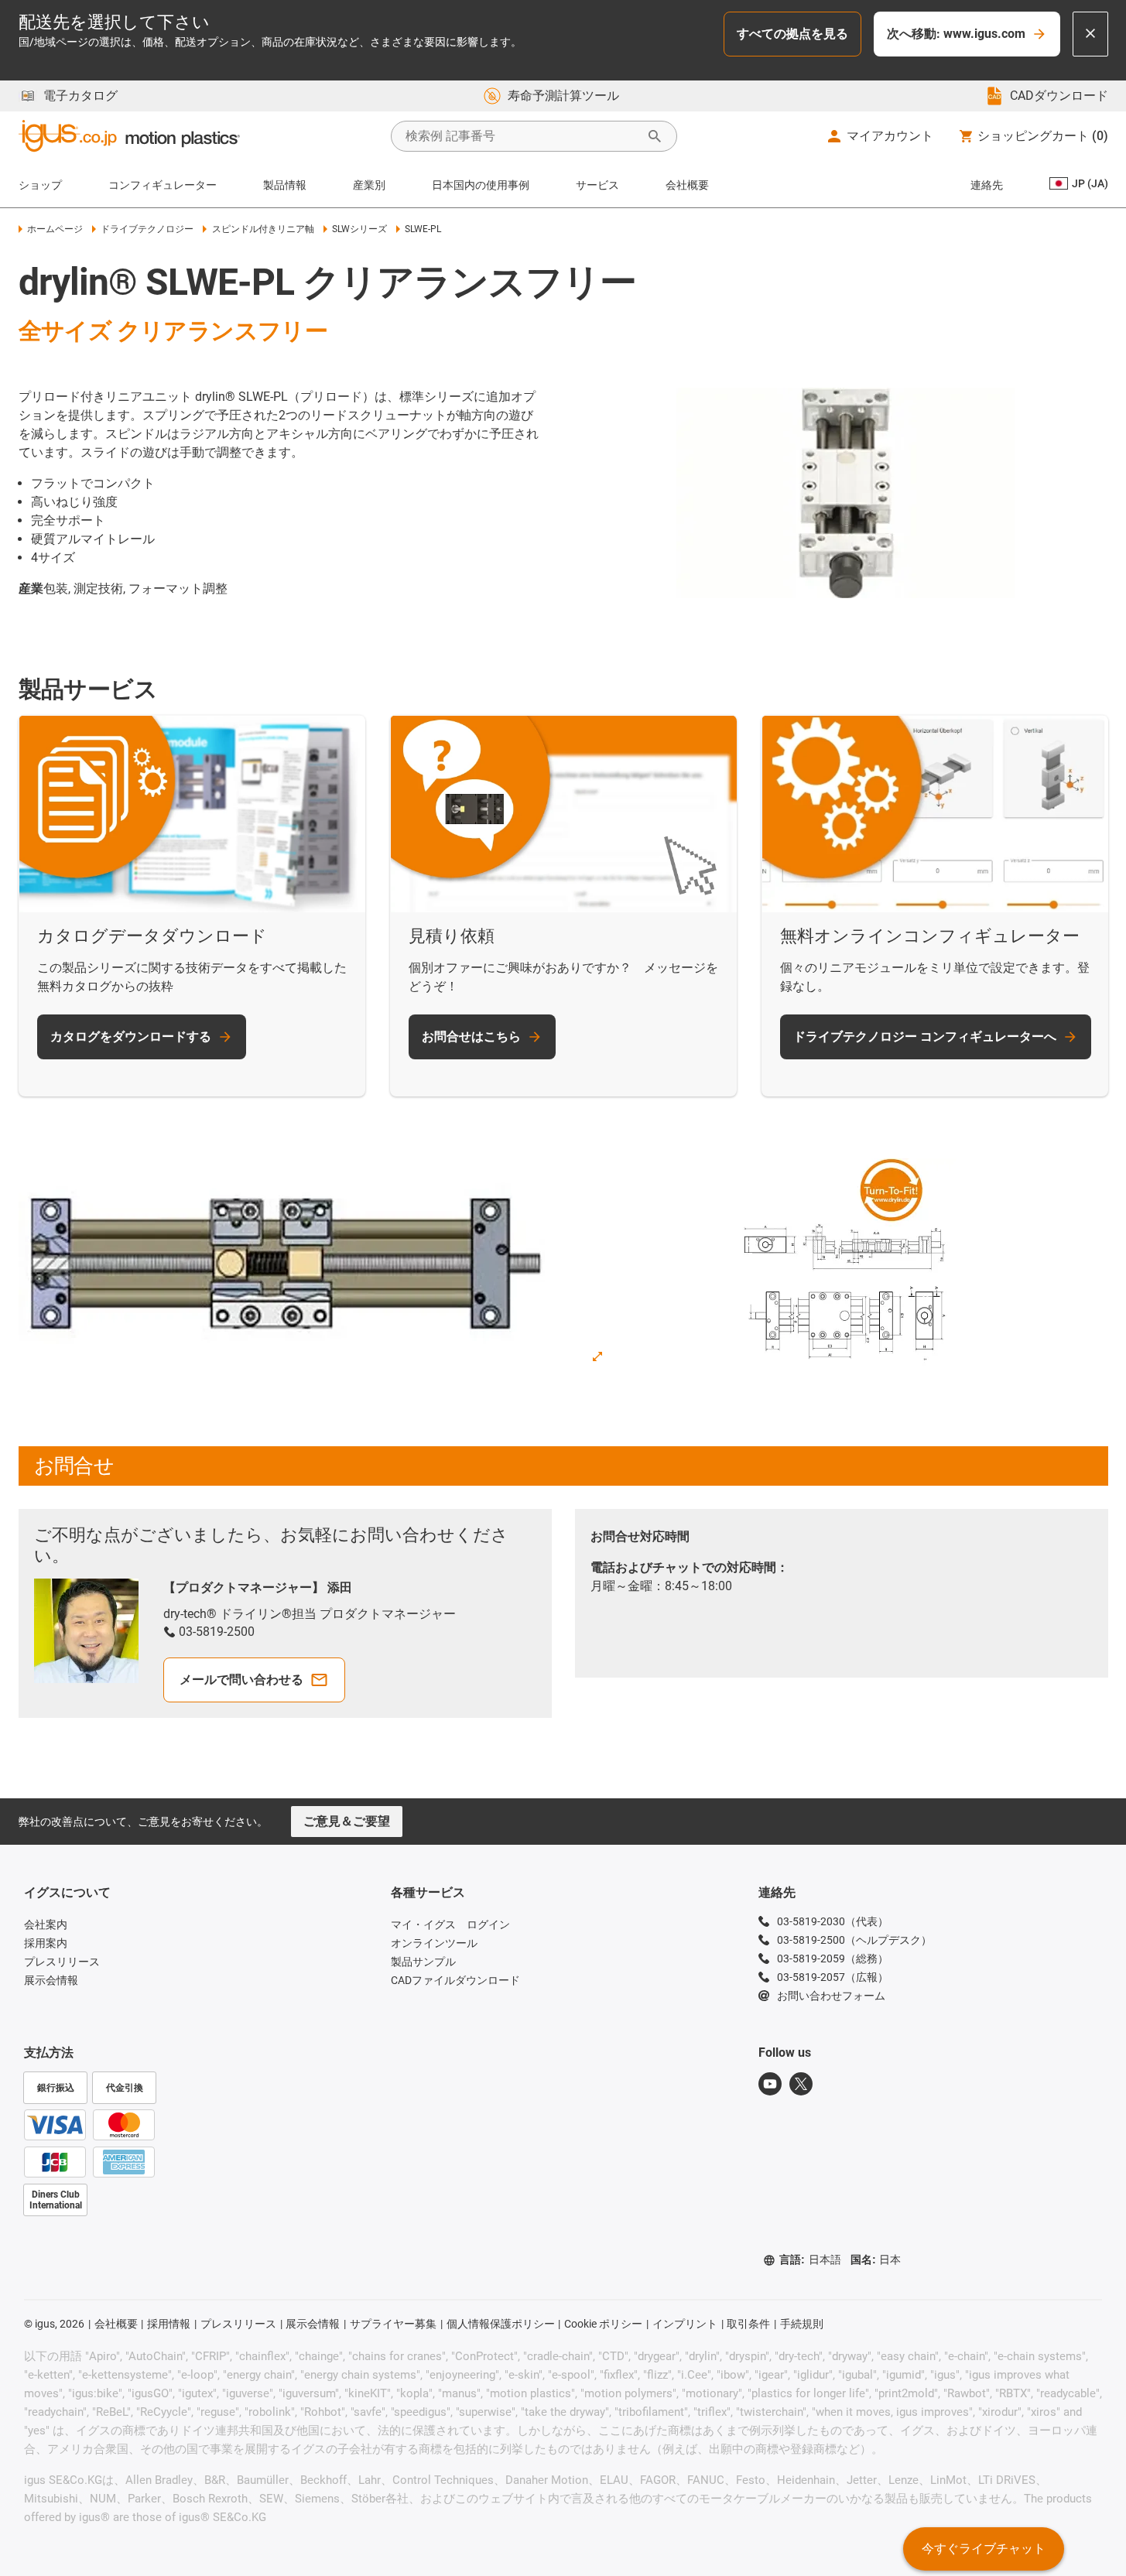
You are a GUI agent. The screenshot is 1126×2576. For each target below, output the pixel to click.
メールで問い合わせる (241, 1680)
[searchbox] (522, 136)
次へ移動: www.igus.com (956, 34)
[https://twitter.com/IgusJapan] (801, 2084)
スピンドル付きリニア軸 (263, 229)
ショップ (40, 185)
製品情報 (285, 185)
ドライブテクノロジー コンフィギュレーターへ (925, 1037)
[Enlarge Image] (597, 1356)
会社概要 (687, 185)
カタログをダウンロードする (131, 1037)
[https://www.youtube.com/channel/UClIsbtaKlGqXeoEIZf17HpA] (770, 2084)
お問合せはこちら (471, 1037)
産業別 (369, 185)
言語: (810, 2260)
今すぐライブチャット (984, 2549)
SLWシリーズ (359, 229)
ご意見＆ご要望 (347, 1821)
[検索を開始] (655, 136)
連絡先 (987, 185)
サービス (597, 185)
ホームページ (55, 229)
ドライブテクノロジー (147, 229)
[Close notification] (1090, 34)
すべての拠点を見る (792, 34)
